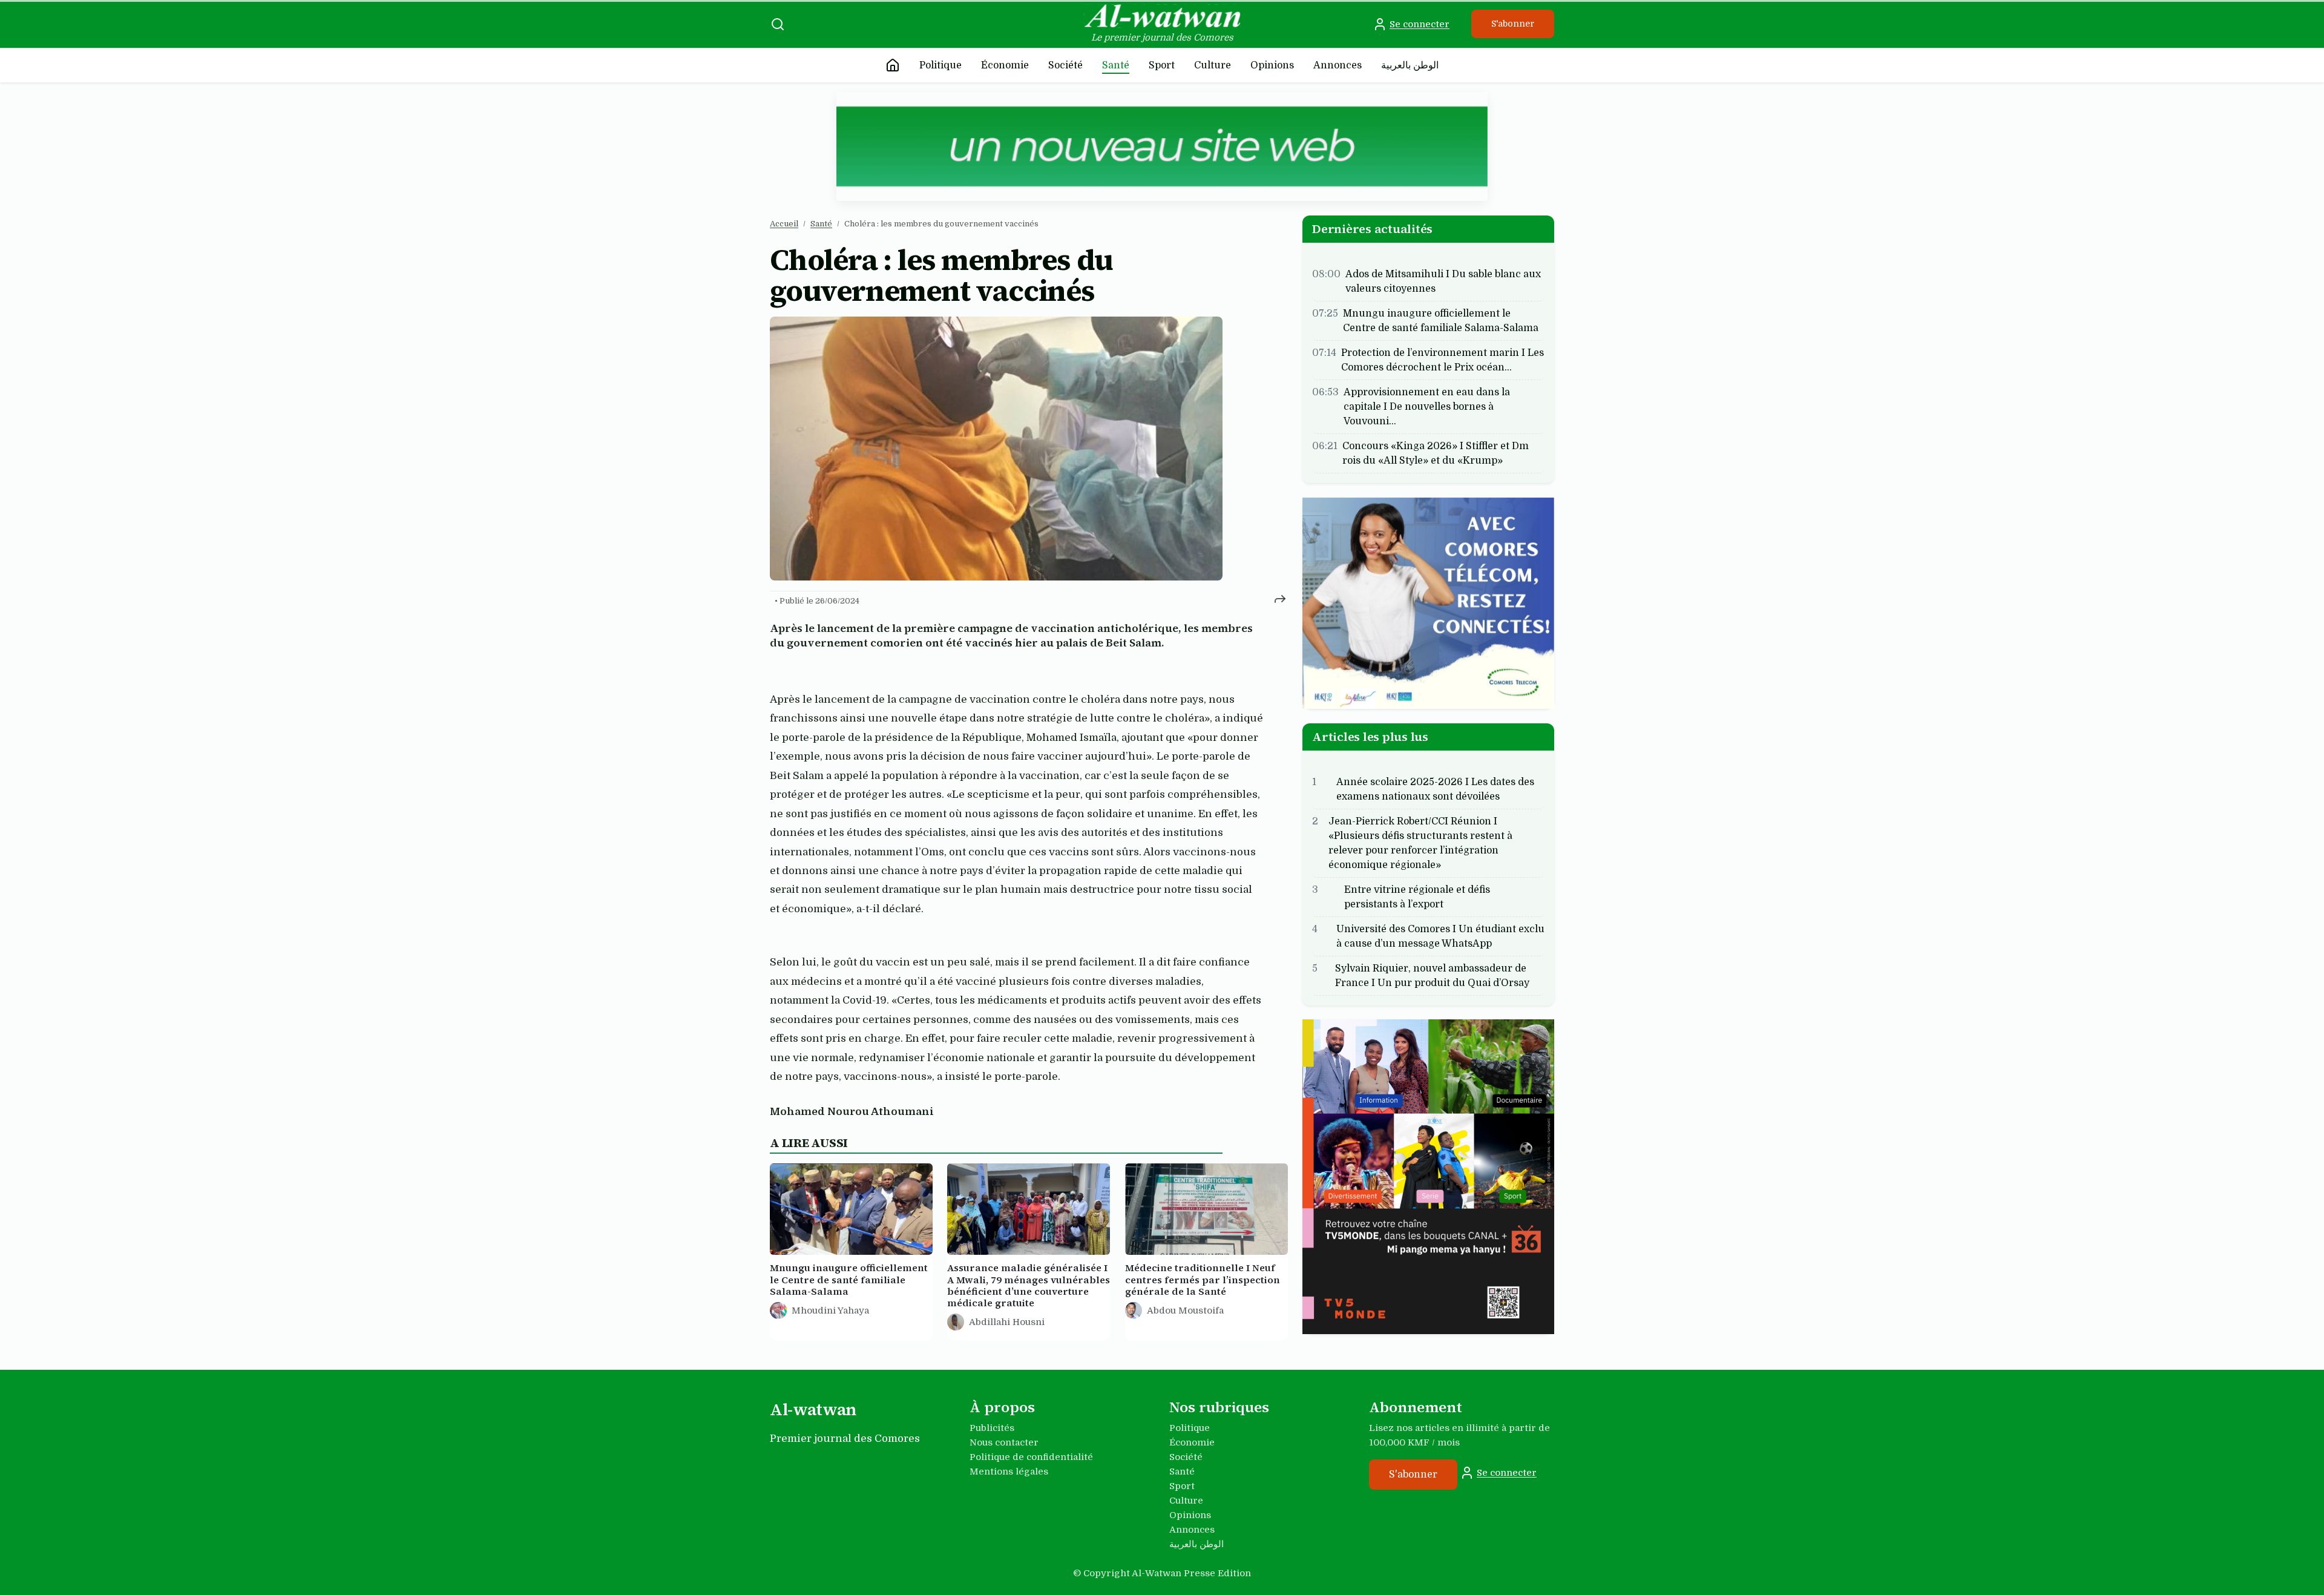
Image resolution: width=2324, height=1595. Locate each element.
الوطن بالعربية (1410, 65)
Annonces (1338, 65)
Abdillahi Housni (1007, 1323)
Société (1065, 65)
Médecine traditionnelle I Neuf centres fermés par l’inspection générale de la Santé (1203, 1280)
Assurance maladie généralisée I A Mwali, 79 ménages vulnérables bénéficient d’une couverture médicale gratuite (1029, 1286)
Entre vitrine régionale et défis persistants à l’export (1417, 896)
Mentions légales (1009, 1472)
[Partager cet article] (1280, 598)
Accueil (784, 224)
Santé (1116, 65)
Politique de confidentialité (1031, 1457)
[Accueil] (893, 65)
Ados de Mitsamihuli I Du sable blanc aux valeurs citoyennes (1443, 281)
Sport (1162, 65)
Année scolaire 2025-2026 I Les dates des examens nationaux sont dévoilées (1435, 789)
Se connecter (1420, 24)
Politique (940, 65)
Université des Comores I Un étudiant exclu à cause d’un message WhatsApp (1440, 936)
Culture (1213, 65)
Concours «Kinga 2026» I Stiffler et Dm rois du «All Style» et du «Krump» (1436, 453)
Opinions (1272, 65)
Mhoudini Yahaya (830, 1311)
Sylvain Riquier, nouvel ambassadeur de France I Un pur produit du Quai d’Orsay (1432, 975)
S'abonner (1513, 24)
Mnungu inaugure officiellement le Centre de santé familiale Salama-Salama (849, 1280)
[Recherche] (778, 24)
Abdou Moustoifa (1185, 1311)
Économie (1005, 65)
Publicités (992, 1428)
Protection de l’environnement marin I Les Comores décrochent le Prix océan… (1443, 360)
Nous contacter (1004, 1442)
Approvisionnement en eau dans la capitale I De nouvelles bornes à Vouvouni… (1427, 407)
